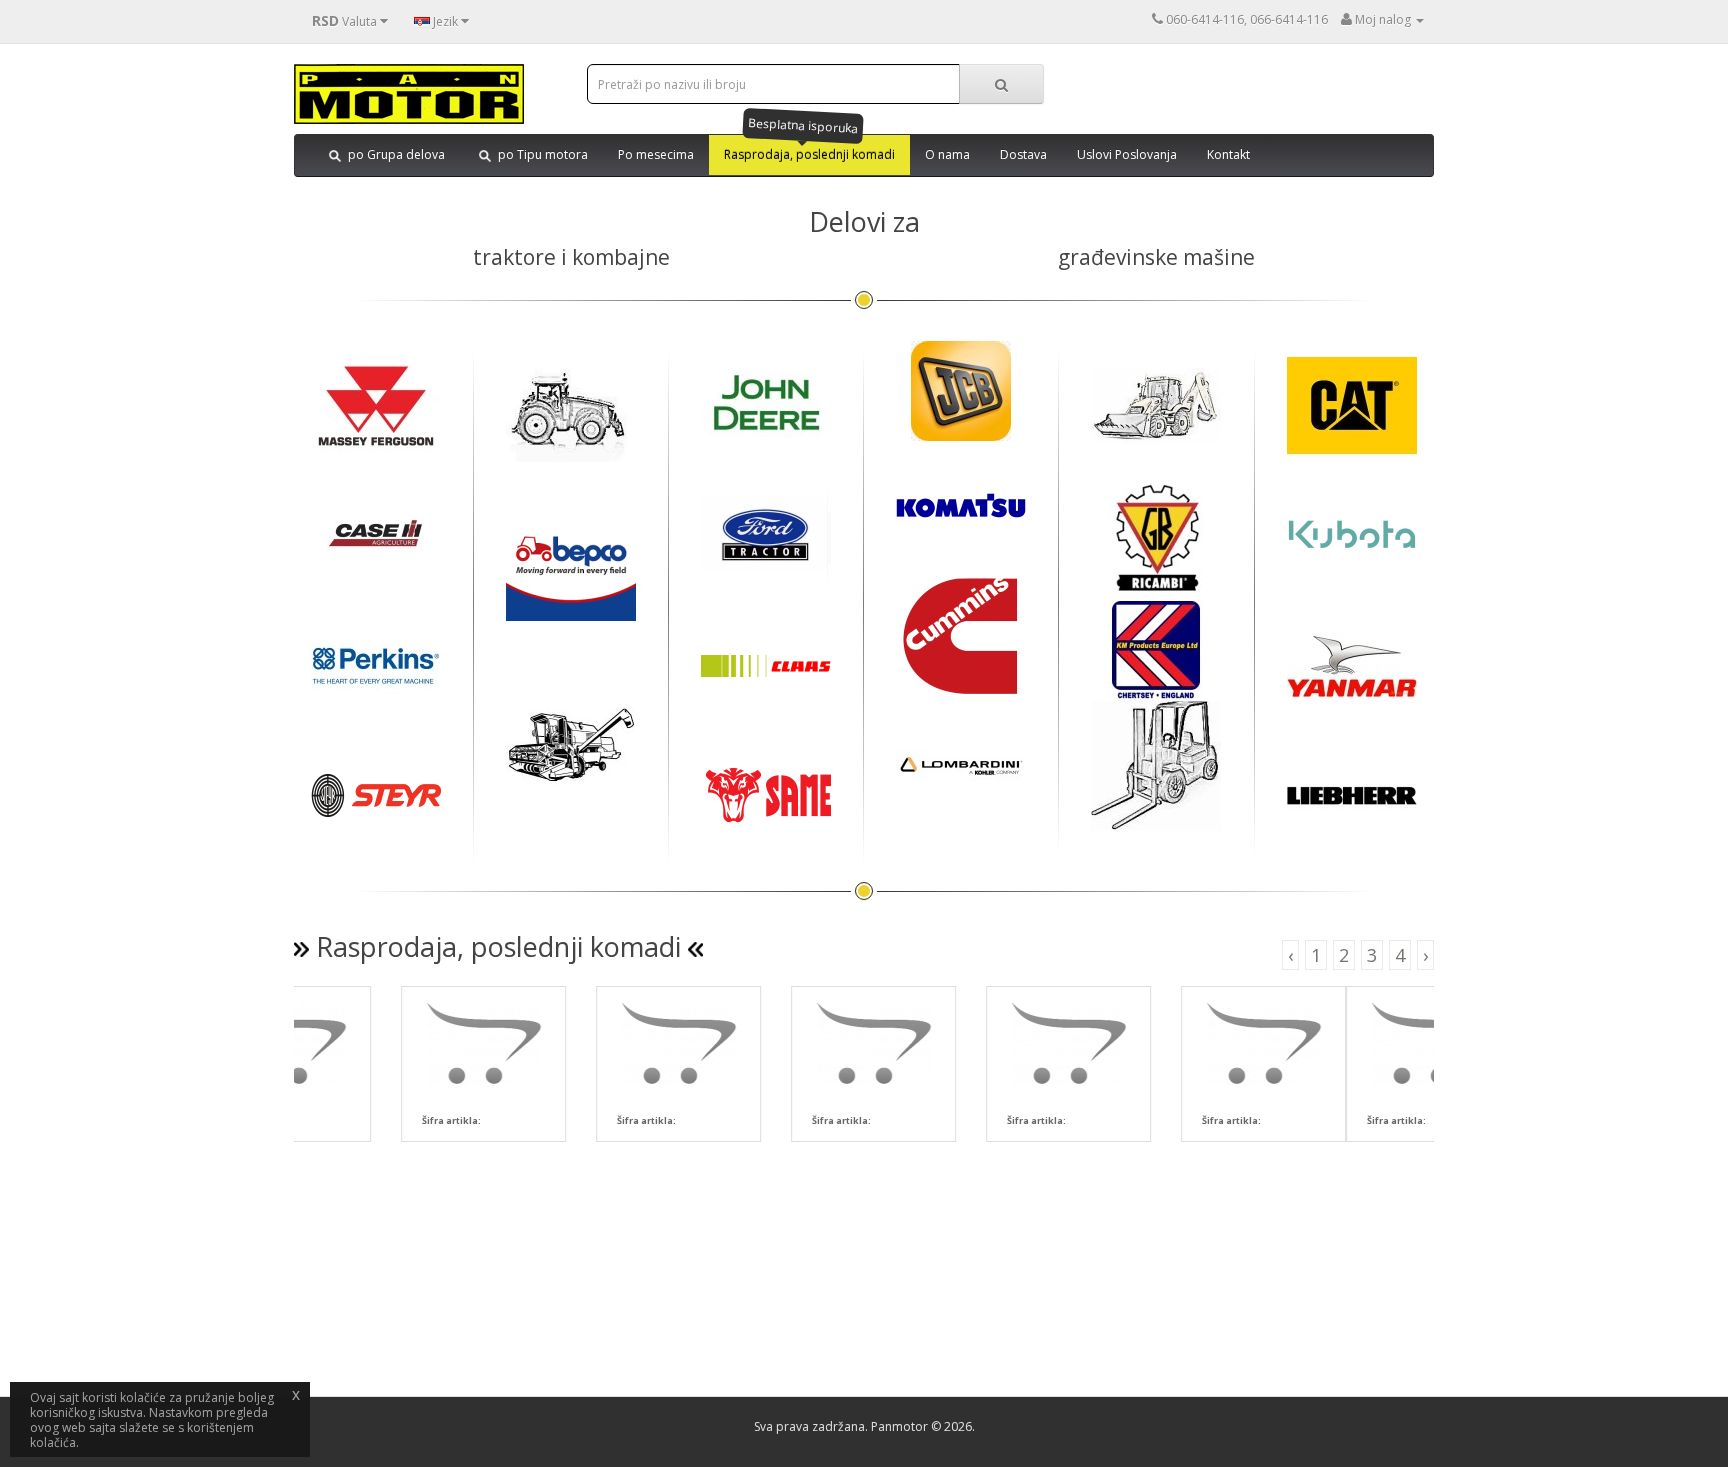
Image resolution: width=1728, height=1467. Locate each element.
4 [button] (1400, 955)
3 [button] (1372, 955)
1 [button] (1316, 955)
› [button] (1425, 955)
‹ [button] (1290, 955)
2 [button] (1344, 955)
